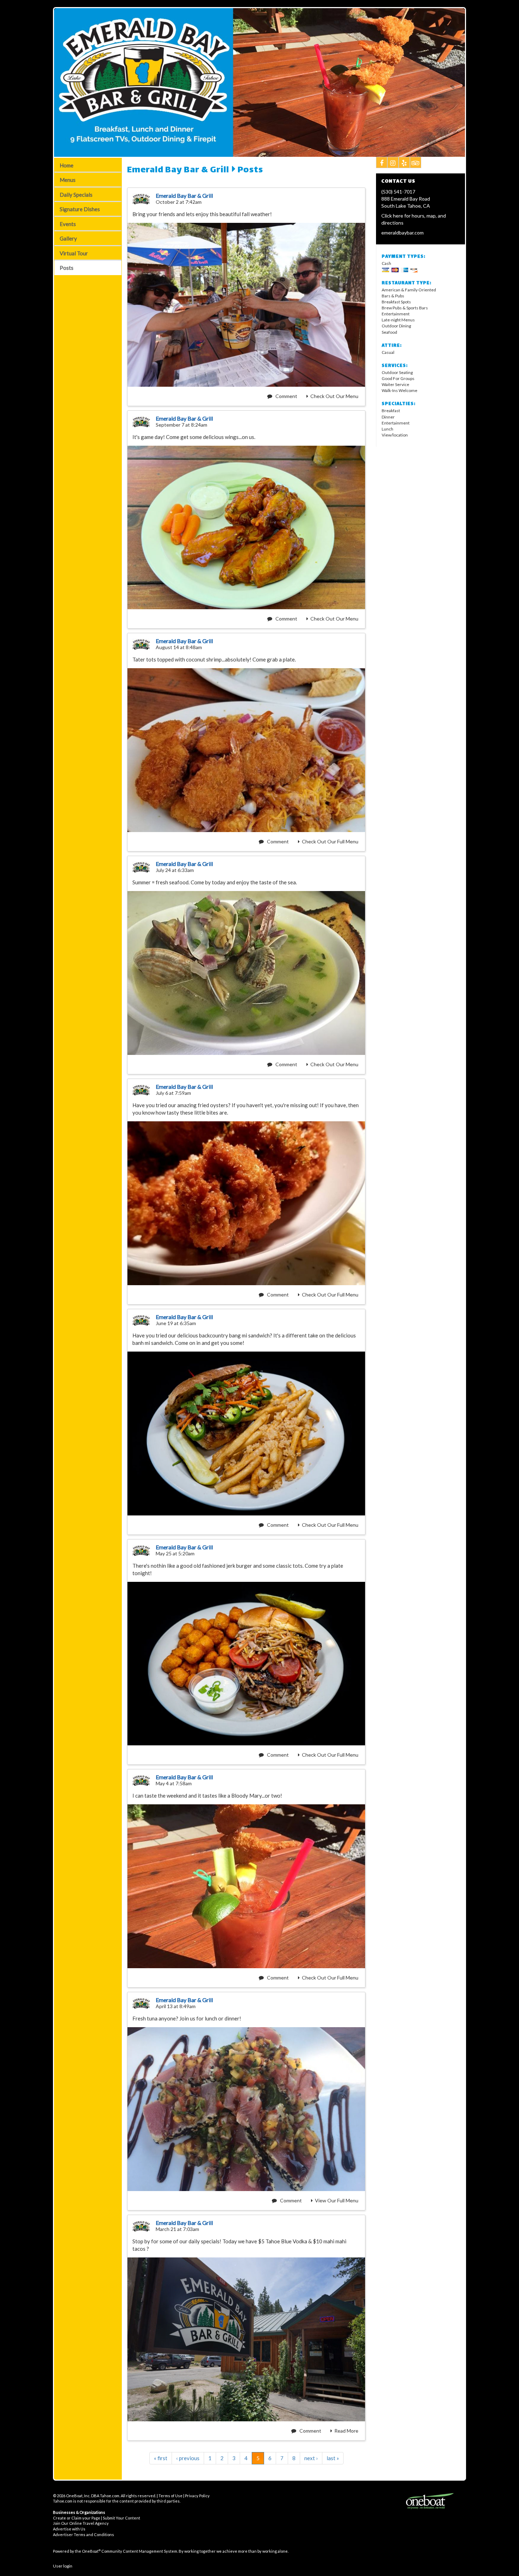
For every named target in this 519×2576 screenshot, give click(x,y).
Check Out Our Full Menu (330, 841)
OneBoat (91, 2551)
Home (67, 165)
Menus (68, 180)
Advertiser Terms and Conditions (83, 2535)
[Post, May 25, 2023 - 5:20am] (246, 1664)
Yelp (404, 162)
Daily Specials (76, 195)
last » (333, 2458)
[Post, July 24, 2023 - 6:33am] (246, 973)
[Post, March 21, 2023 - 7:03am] (246, 2339)
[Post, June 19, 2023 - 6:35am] (246, 1434)
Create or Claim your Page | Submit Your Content (97, 2518)
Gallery (68, 238)
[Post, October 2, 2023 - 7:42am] (246, 305)
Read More (346, 2431)
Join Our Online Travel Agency (81, 2523)
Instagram (393, 162)
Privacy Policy (197, 2496)
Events (68, 224)
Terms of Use (171, 2496)
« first (161, 2458)
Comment (286, 396)
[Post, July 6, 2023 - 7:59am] (246, 1203)
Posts (67, 268)
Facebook (382, 162)
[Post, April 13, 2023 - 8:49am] (246, 2109)
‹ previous (188, 2458)
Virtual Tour (74, 253)
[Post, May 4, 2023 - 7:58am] (246, 1886)
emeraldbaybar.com (402, 233)
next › (311, 2458)
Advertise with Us (69, 2529)
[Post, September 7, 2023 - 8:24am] (246, 528)
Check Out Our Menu (334, 396)
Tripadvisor (416, 162)
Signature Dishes (80, 209)
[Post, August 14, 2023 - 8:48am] (246, 750)
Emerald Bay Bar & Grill (178, 171)
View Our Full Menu (337, 2200)
